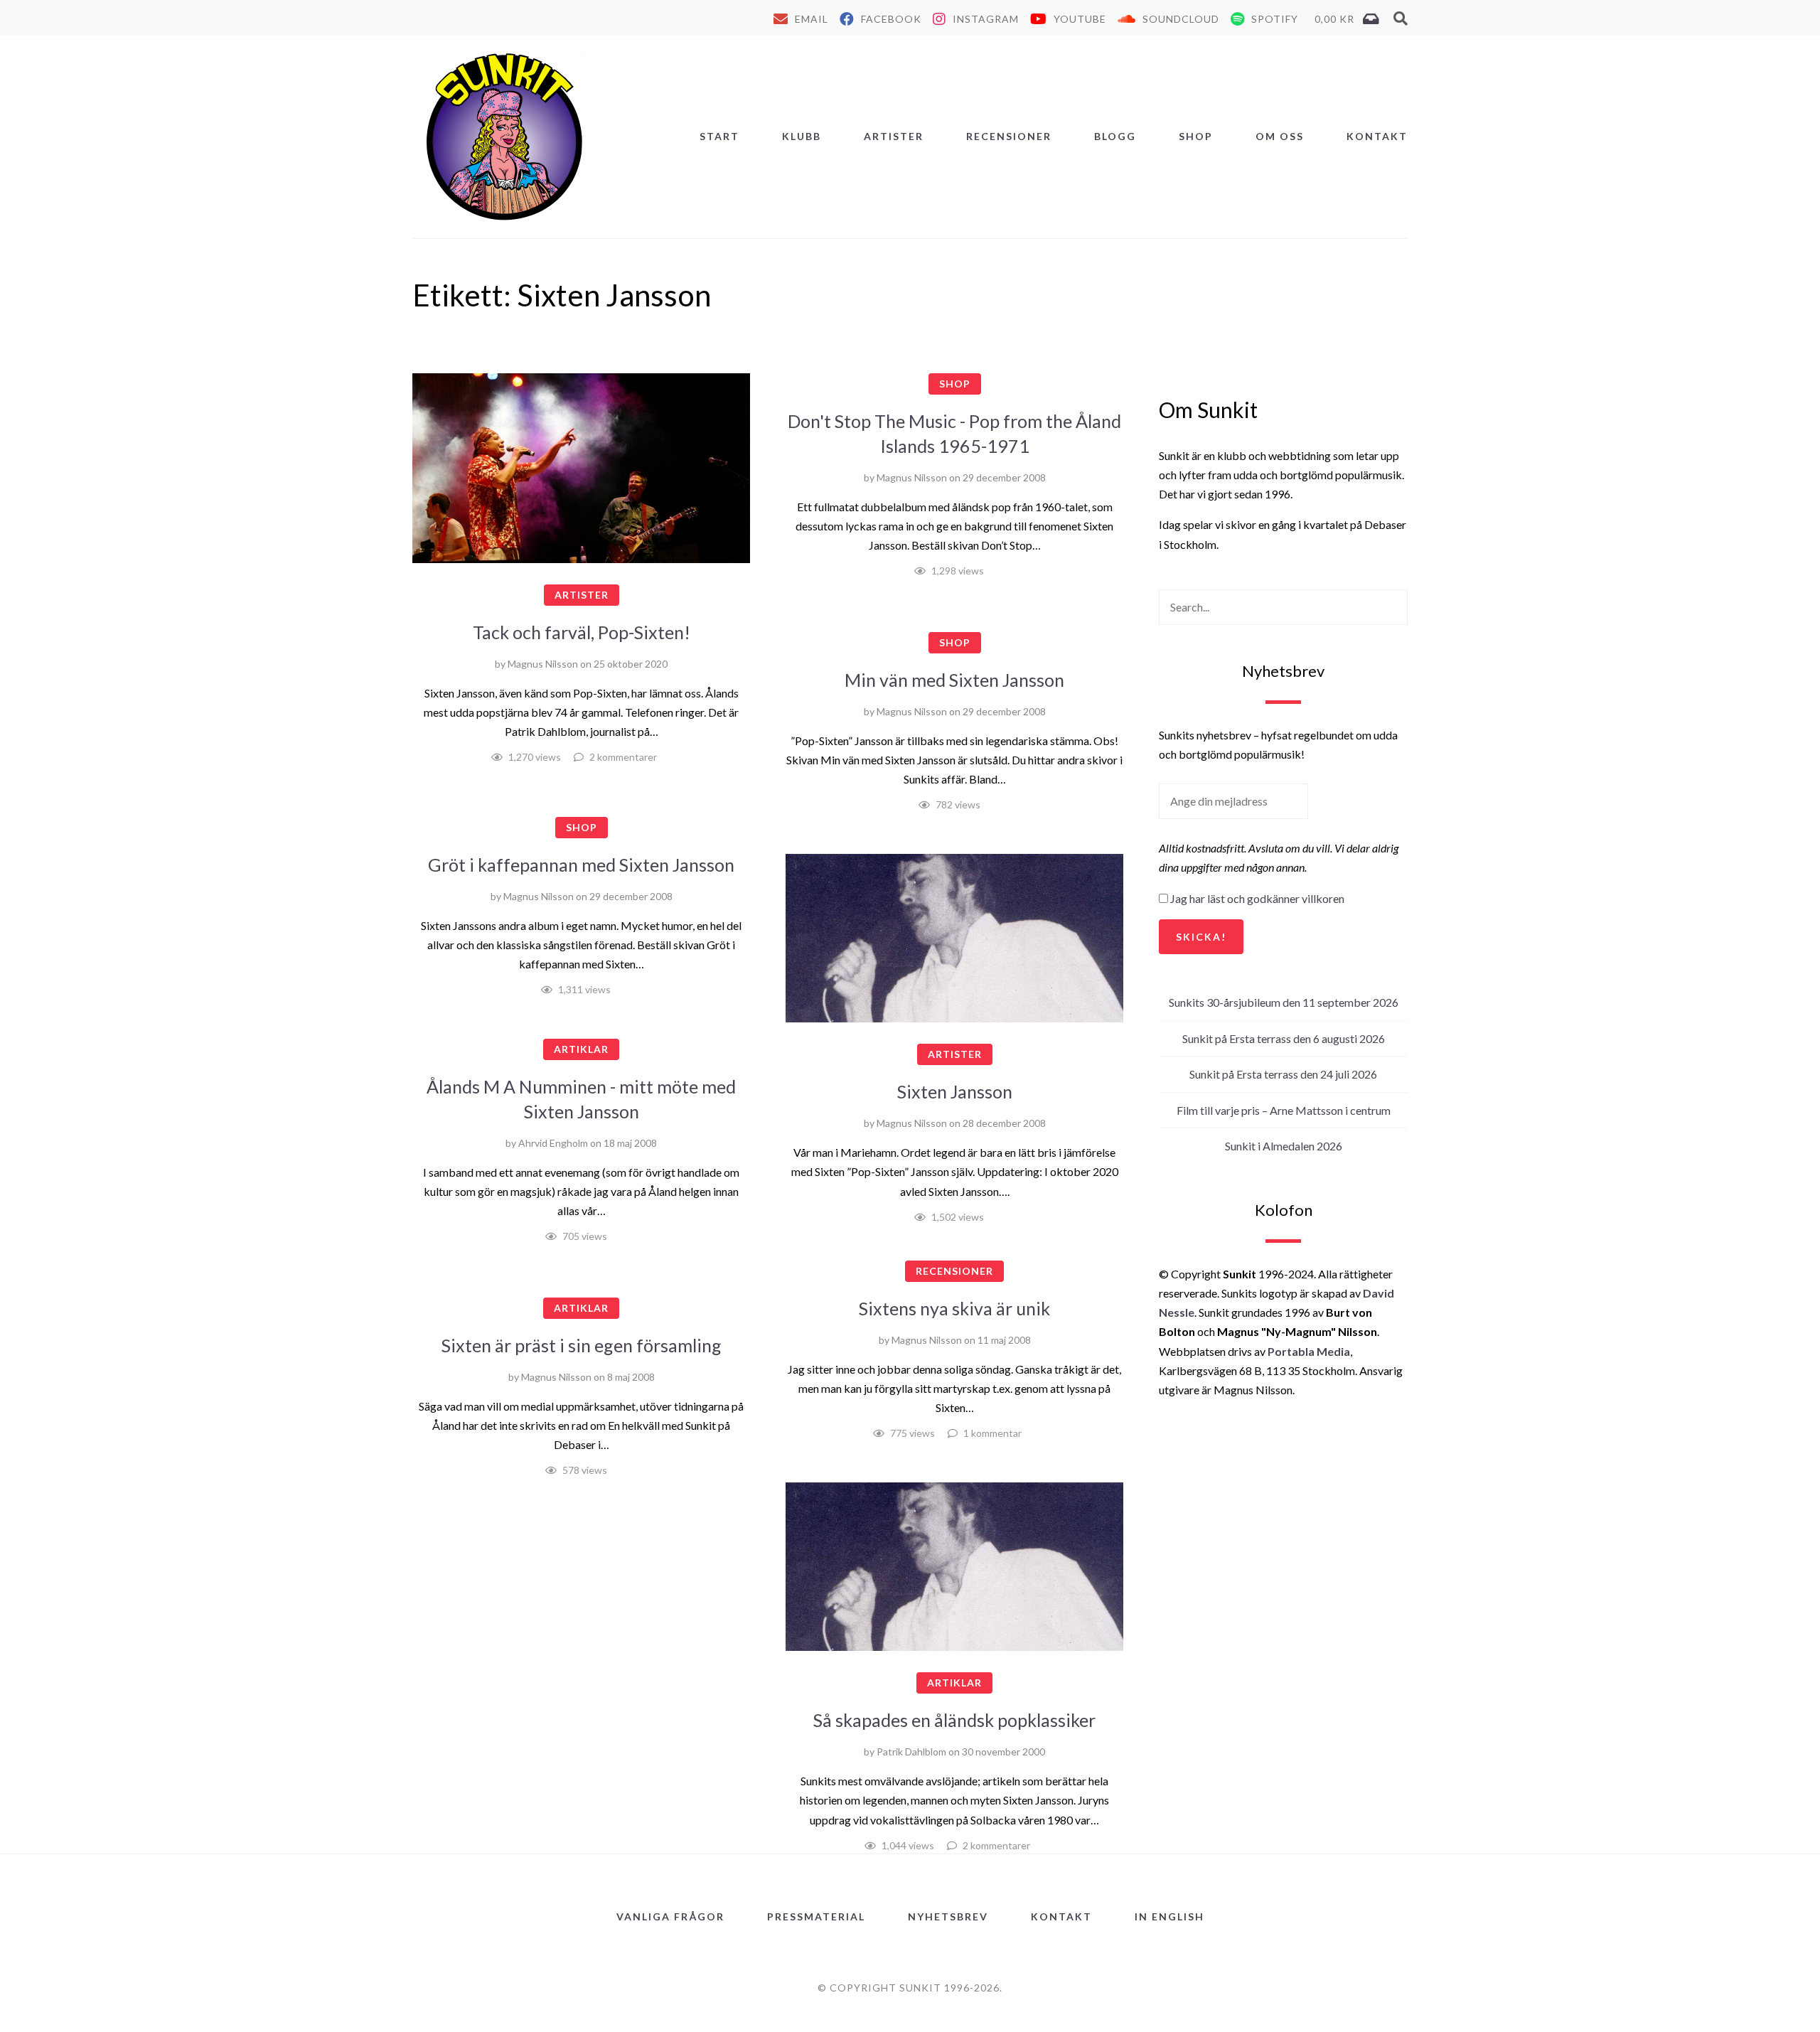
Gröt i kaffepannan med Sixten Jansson (581, 865)
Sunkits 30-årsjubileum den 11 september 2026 (1284, 1002)
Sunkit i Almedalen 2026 (1284, 1146)
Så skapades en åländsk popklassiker (954, 1720)
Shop (1196, 136)
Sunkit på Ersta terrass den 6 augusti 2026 (1284, 1038)
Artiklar (581, 1049)
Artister (894, 136)
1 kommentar (992, 1433)
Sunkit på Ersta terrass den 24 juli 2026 (1283, 1074)
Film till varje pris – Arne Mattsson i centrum (1284, 1110)
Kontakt (1377, 136)
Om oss (1280, 136)
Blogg (1115, 136)
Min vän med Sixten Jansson (954, 680)
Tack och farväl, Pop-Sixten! (582, 632)
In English (1169, 1916)
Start (719, 136)
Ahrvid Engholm (553, 1143)
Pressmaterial (816, 1916)
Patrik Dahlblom (911, 1752)
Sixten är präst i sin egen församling (582, 1345)
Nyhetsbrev (948, 1916)
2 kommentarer (623, 757)
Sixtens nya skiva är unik (954, 1308)
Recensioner (1009, 136)
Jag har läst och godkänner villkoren (1257, 898)
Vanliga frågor (670, 1916)
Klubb (802, 136)
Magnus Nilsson (543, 664)
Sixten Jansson (955, 1091)
